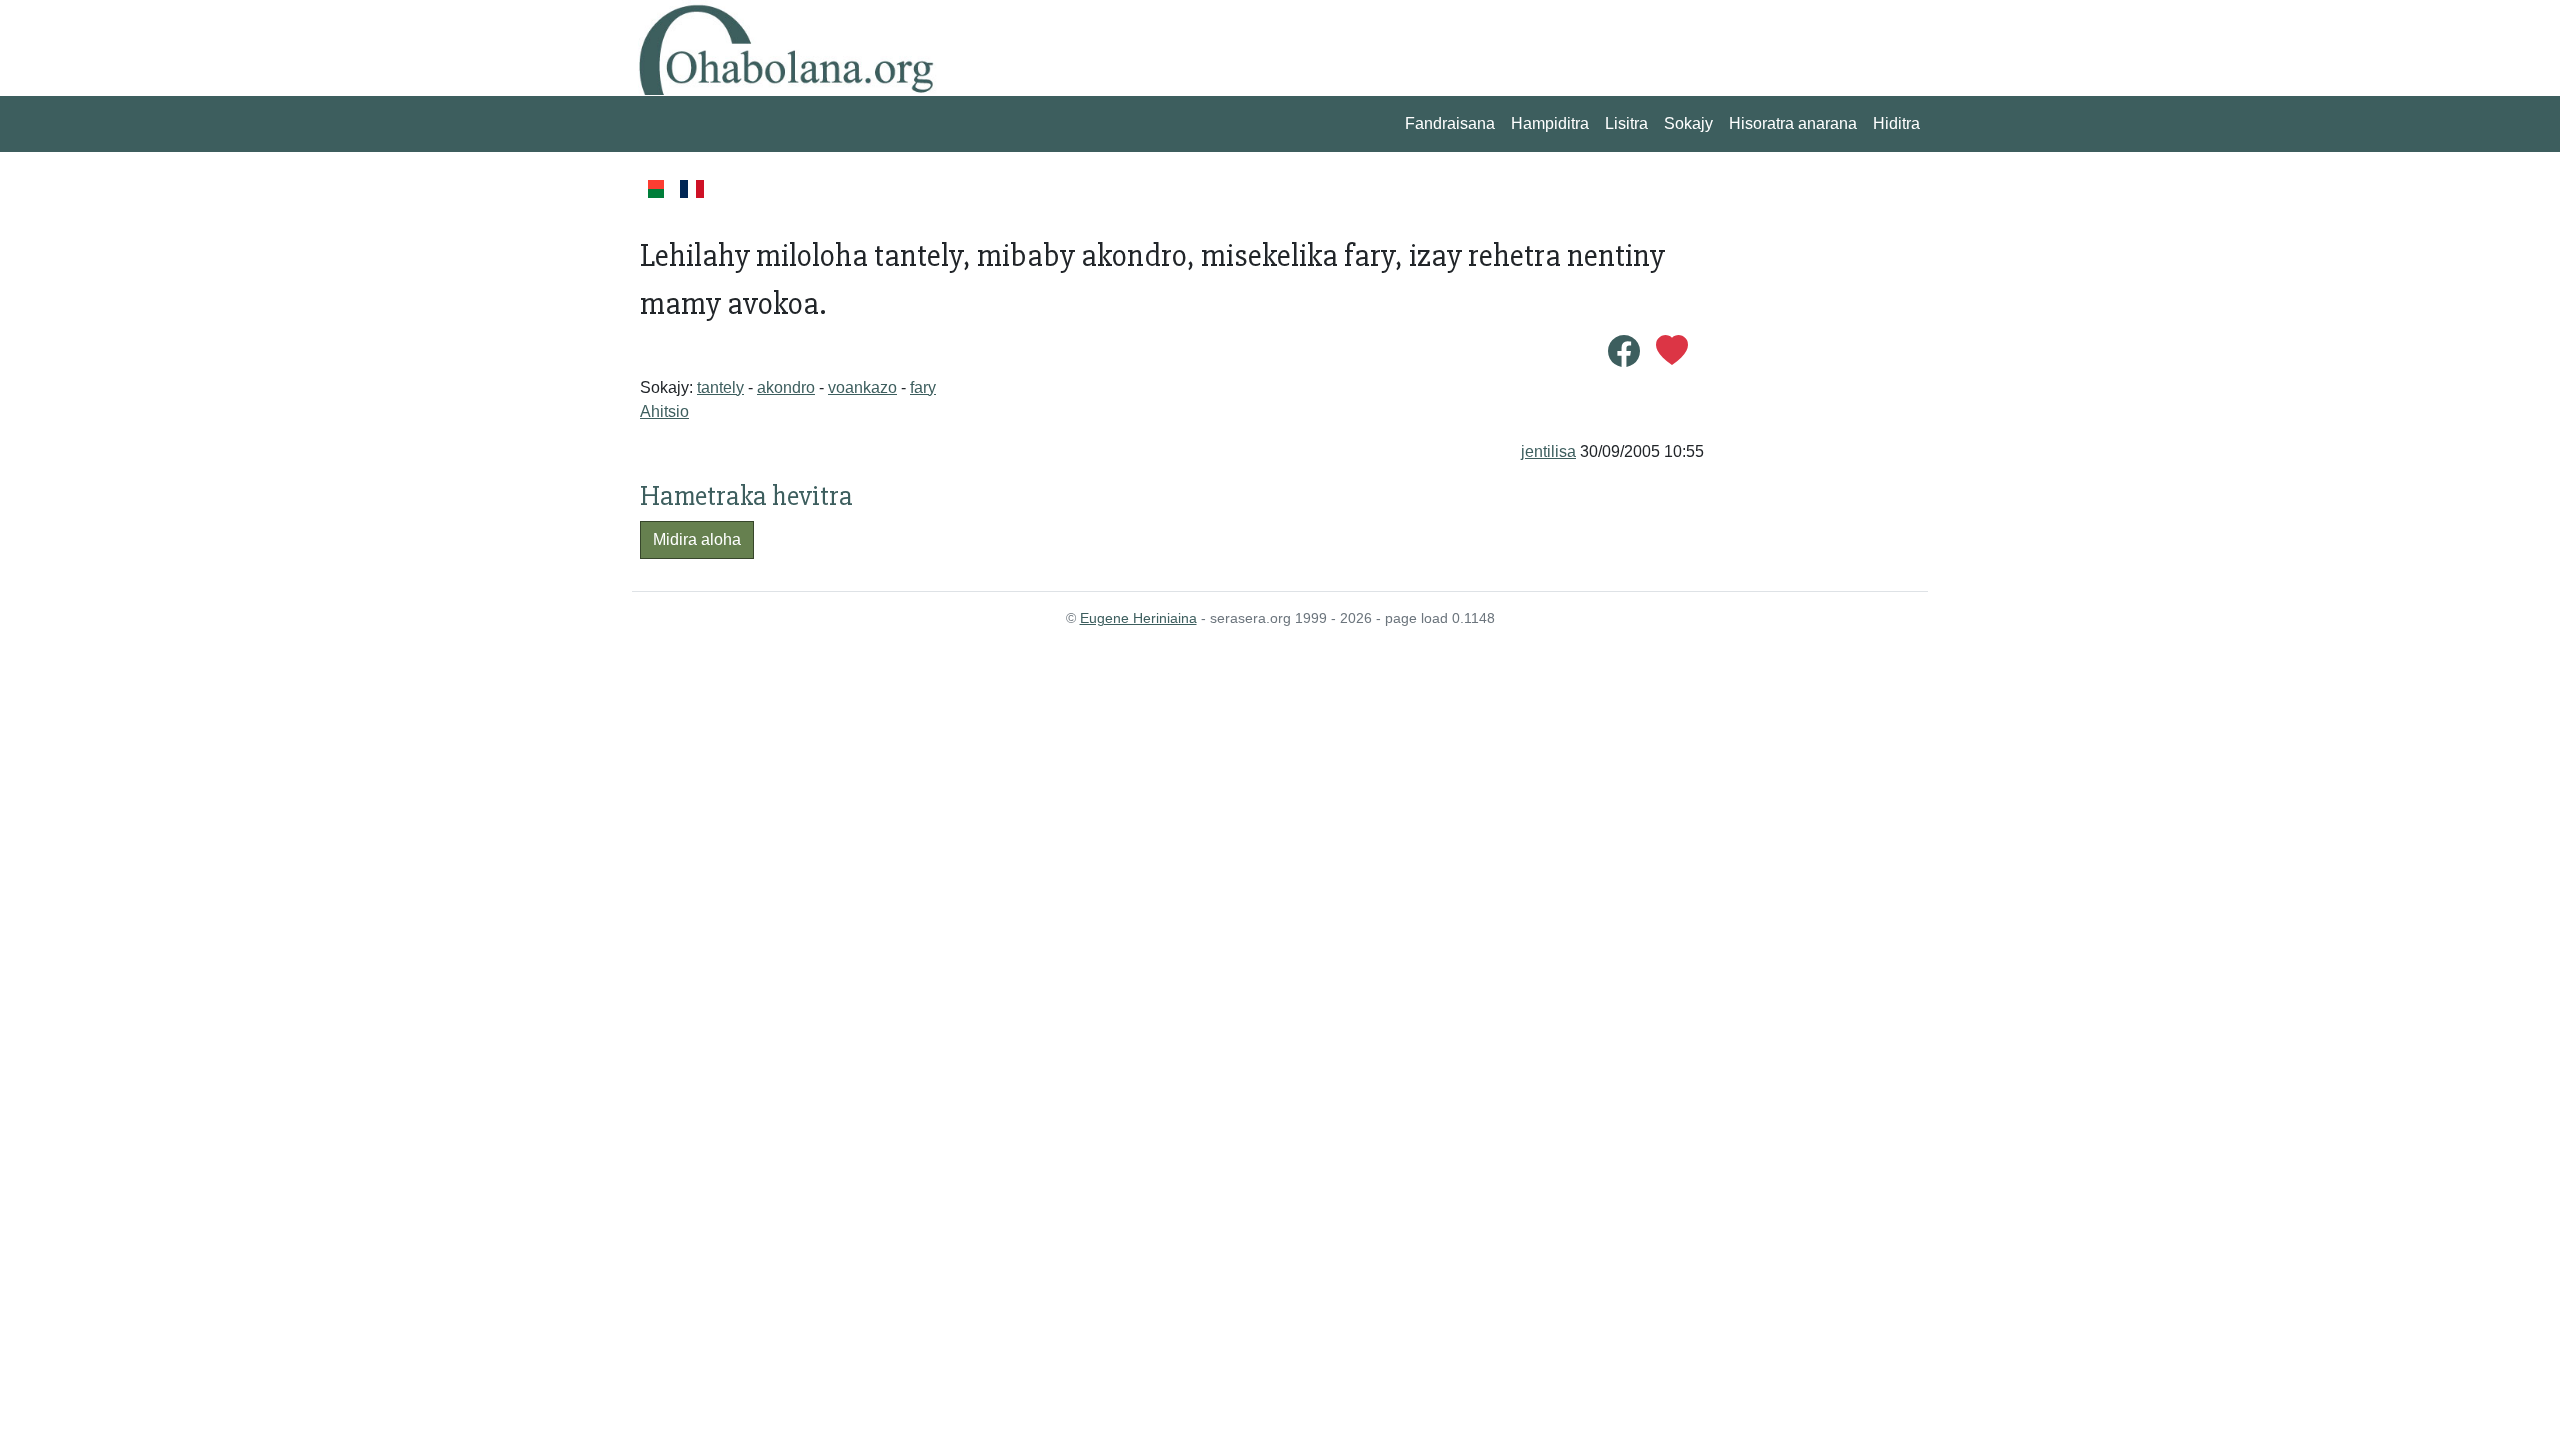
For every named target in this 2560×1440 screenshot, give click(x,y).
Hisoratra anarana (1793, 123)
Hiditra (1896, 123)
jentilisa (1548, 451)
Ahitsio (664, 411)
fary (923, 387)
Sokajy (1688, 123)
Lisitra (1626, 123)
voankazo (862, 387)
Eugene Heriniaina (1138, 618)
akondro (786, 387)
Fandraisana (1450, 123)
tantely (720, 387)
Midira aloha (697, 539)
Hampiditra (1550, 123)
